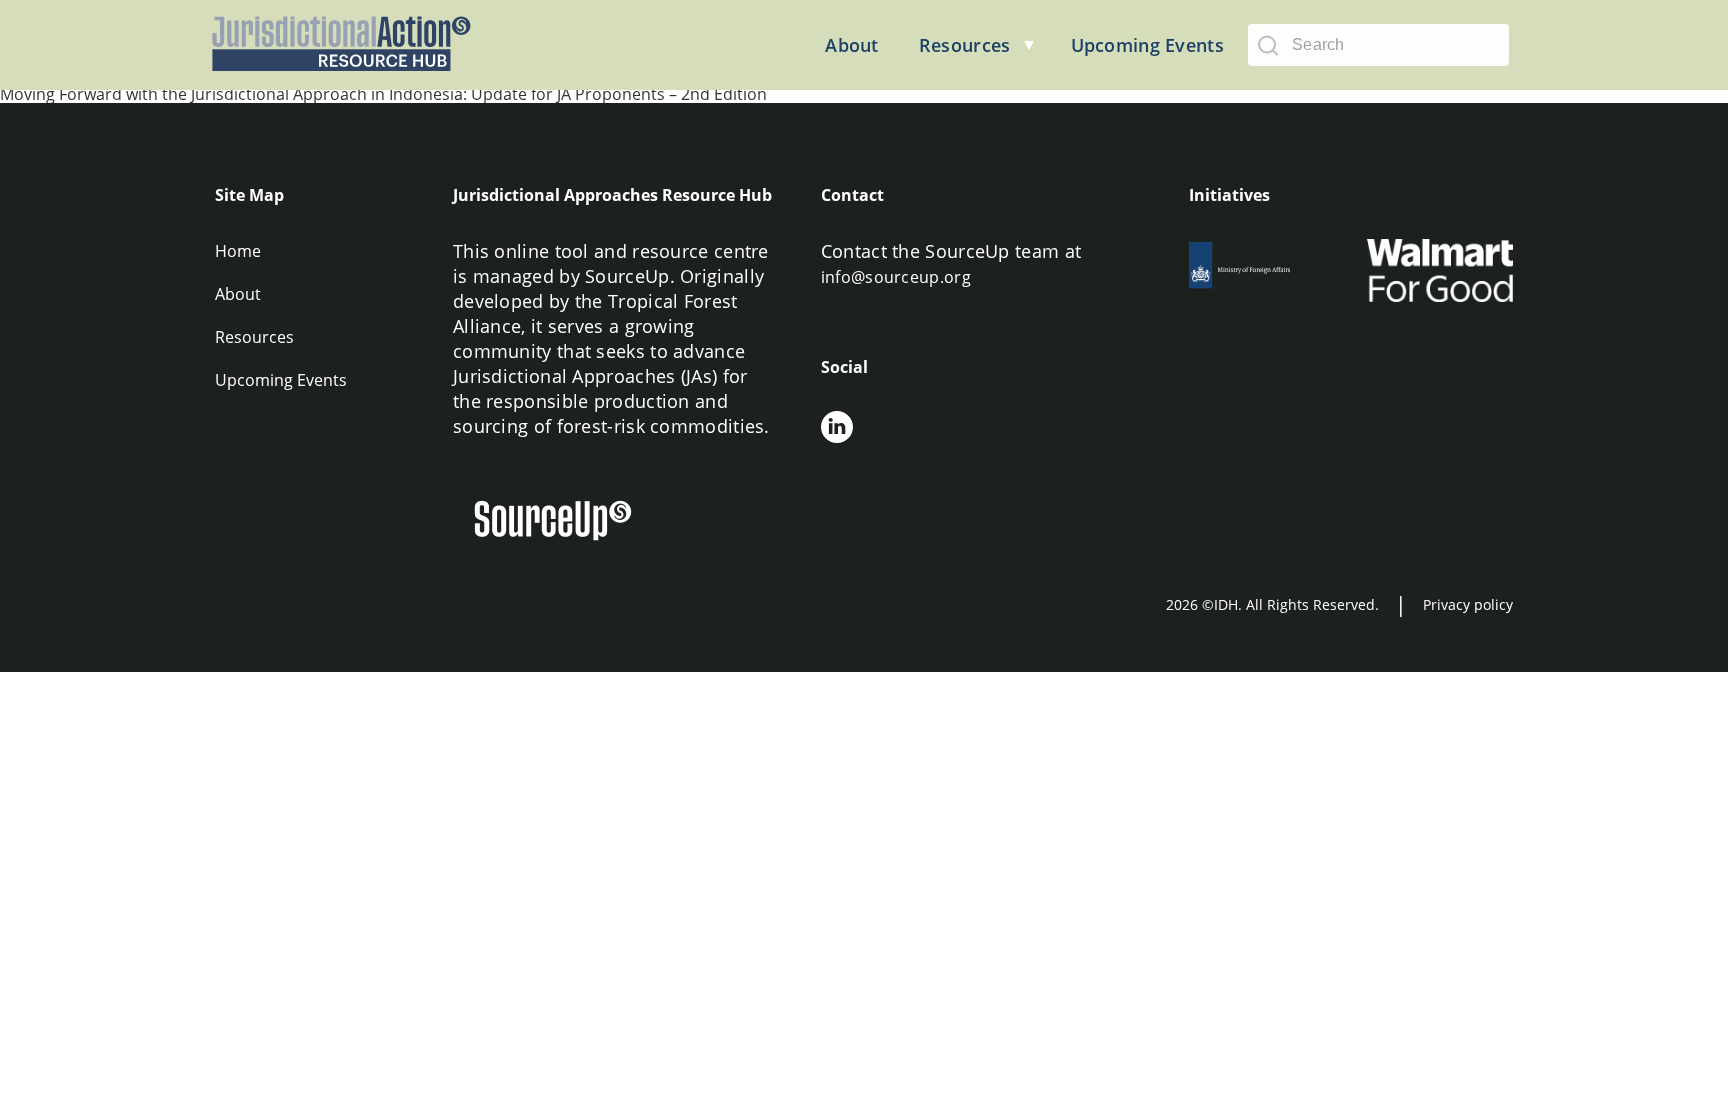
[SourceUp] (565, 523)
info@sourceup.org (896, 277)
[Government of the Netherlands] (1262, 270)
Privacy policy (1468, 604)
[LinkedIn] (837, 430)
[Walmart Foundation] (1440, 270)
